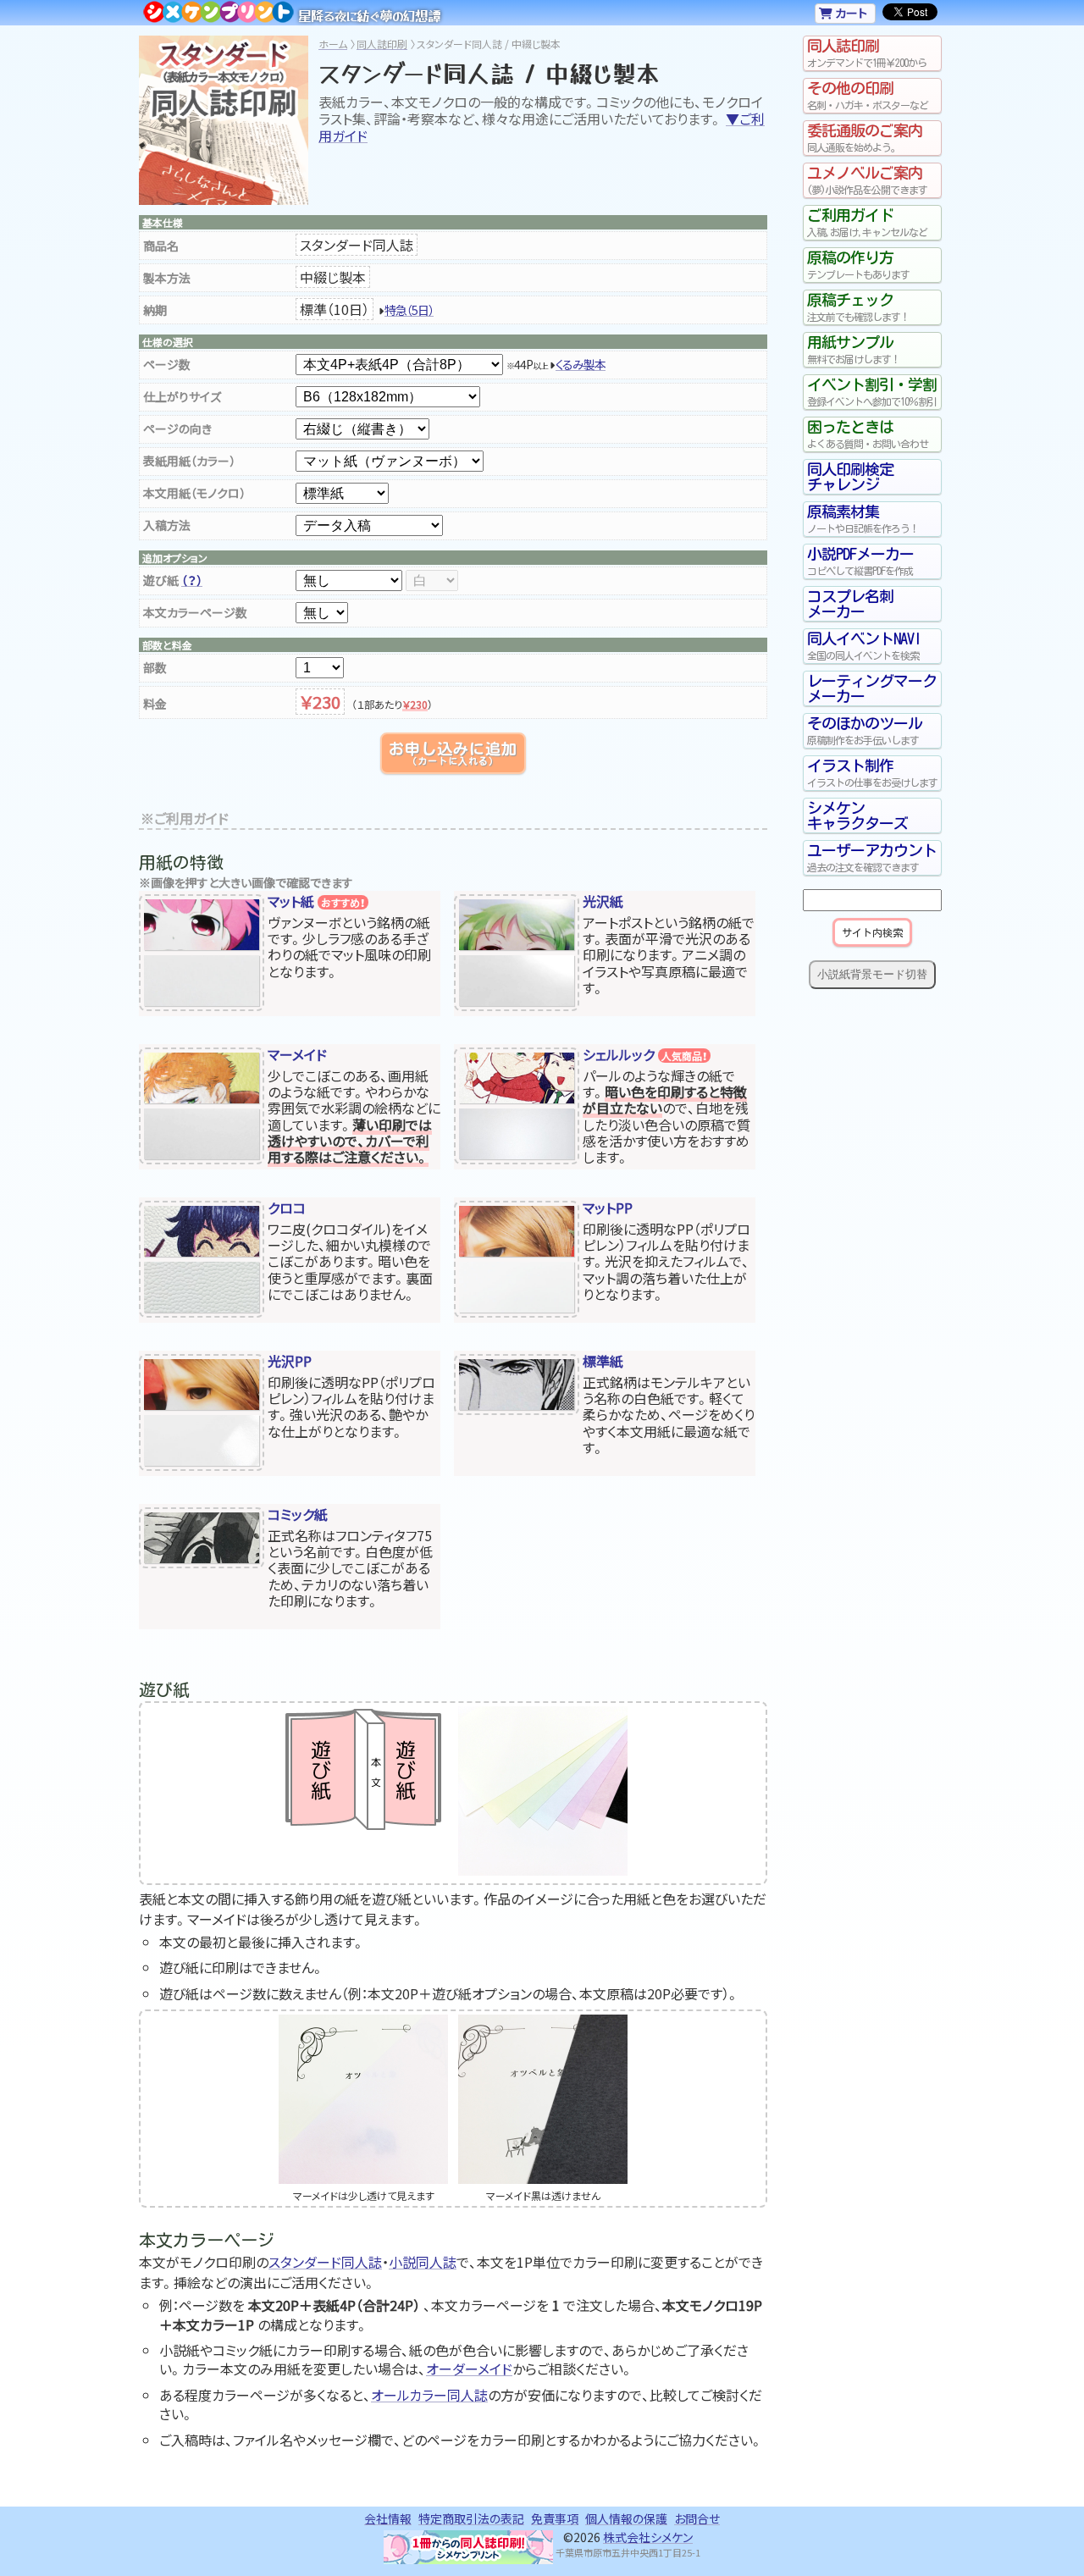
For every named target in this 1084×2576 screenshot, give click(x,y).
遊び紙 (173, 580)
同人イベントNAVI (864, 646)
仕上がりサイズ (182, 396)
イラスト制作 (872, 773)
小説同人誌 (423, 2262)
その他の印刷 (868, 95)
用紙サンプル (854, 349)
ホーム (333, 44)
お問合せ (697, 2518)
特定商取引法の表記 (471, 2518)
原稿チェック (858, 307)
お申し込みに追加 (453, 753)
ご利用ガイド (867, 222)
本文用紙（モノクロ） (194, 493)
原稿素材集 (863, 519)
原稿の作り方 (858, 265)
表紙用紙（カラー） (189, 461)
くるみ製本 (581, 364)
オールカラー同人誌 (429, 2395)
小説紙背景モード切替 (872, 974)
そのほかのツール (865, 730)
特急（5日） (409, 310)
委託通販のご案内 (865, 138)
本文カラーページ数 (195, 612)
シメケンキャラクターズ (857, 815)
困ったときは (868, 434)
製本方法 (167, 278)
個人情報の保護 (626, 2518)
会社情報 (388, 2518)
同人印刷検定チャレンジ (850, 477)
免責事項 (555, 2518)
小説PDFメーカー (860, 561)
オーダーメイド (469, 2369)
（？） (192, 580)
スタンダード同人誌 (325, 2262)
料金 (155, 704)
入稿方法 (167, 525)
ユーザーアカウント (872, 857)
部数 (155, 667)
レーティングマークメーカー (872, 688)
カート (850, 13)
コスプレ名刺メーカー (850, 604)
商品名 (161, 246)
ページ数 (167, 364)
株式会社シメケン (648, 2537)
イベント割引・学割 (872, 392)
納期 (155, 310)
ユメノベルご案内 (867, 180)
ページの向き (177, 428)
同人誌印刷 (382, 44)
